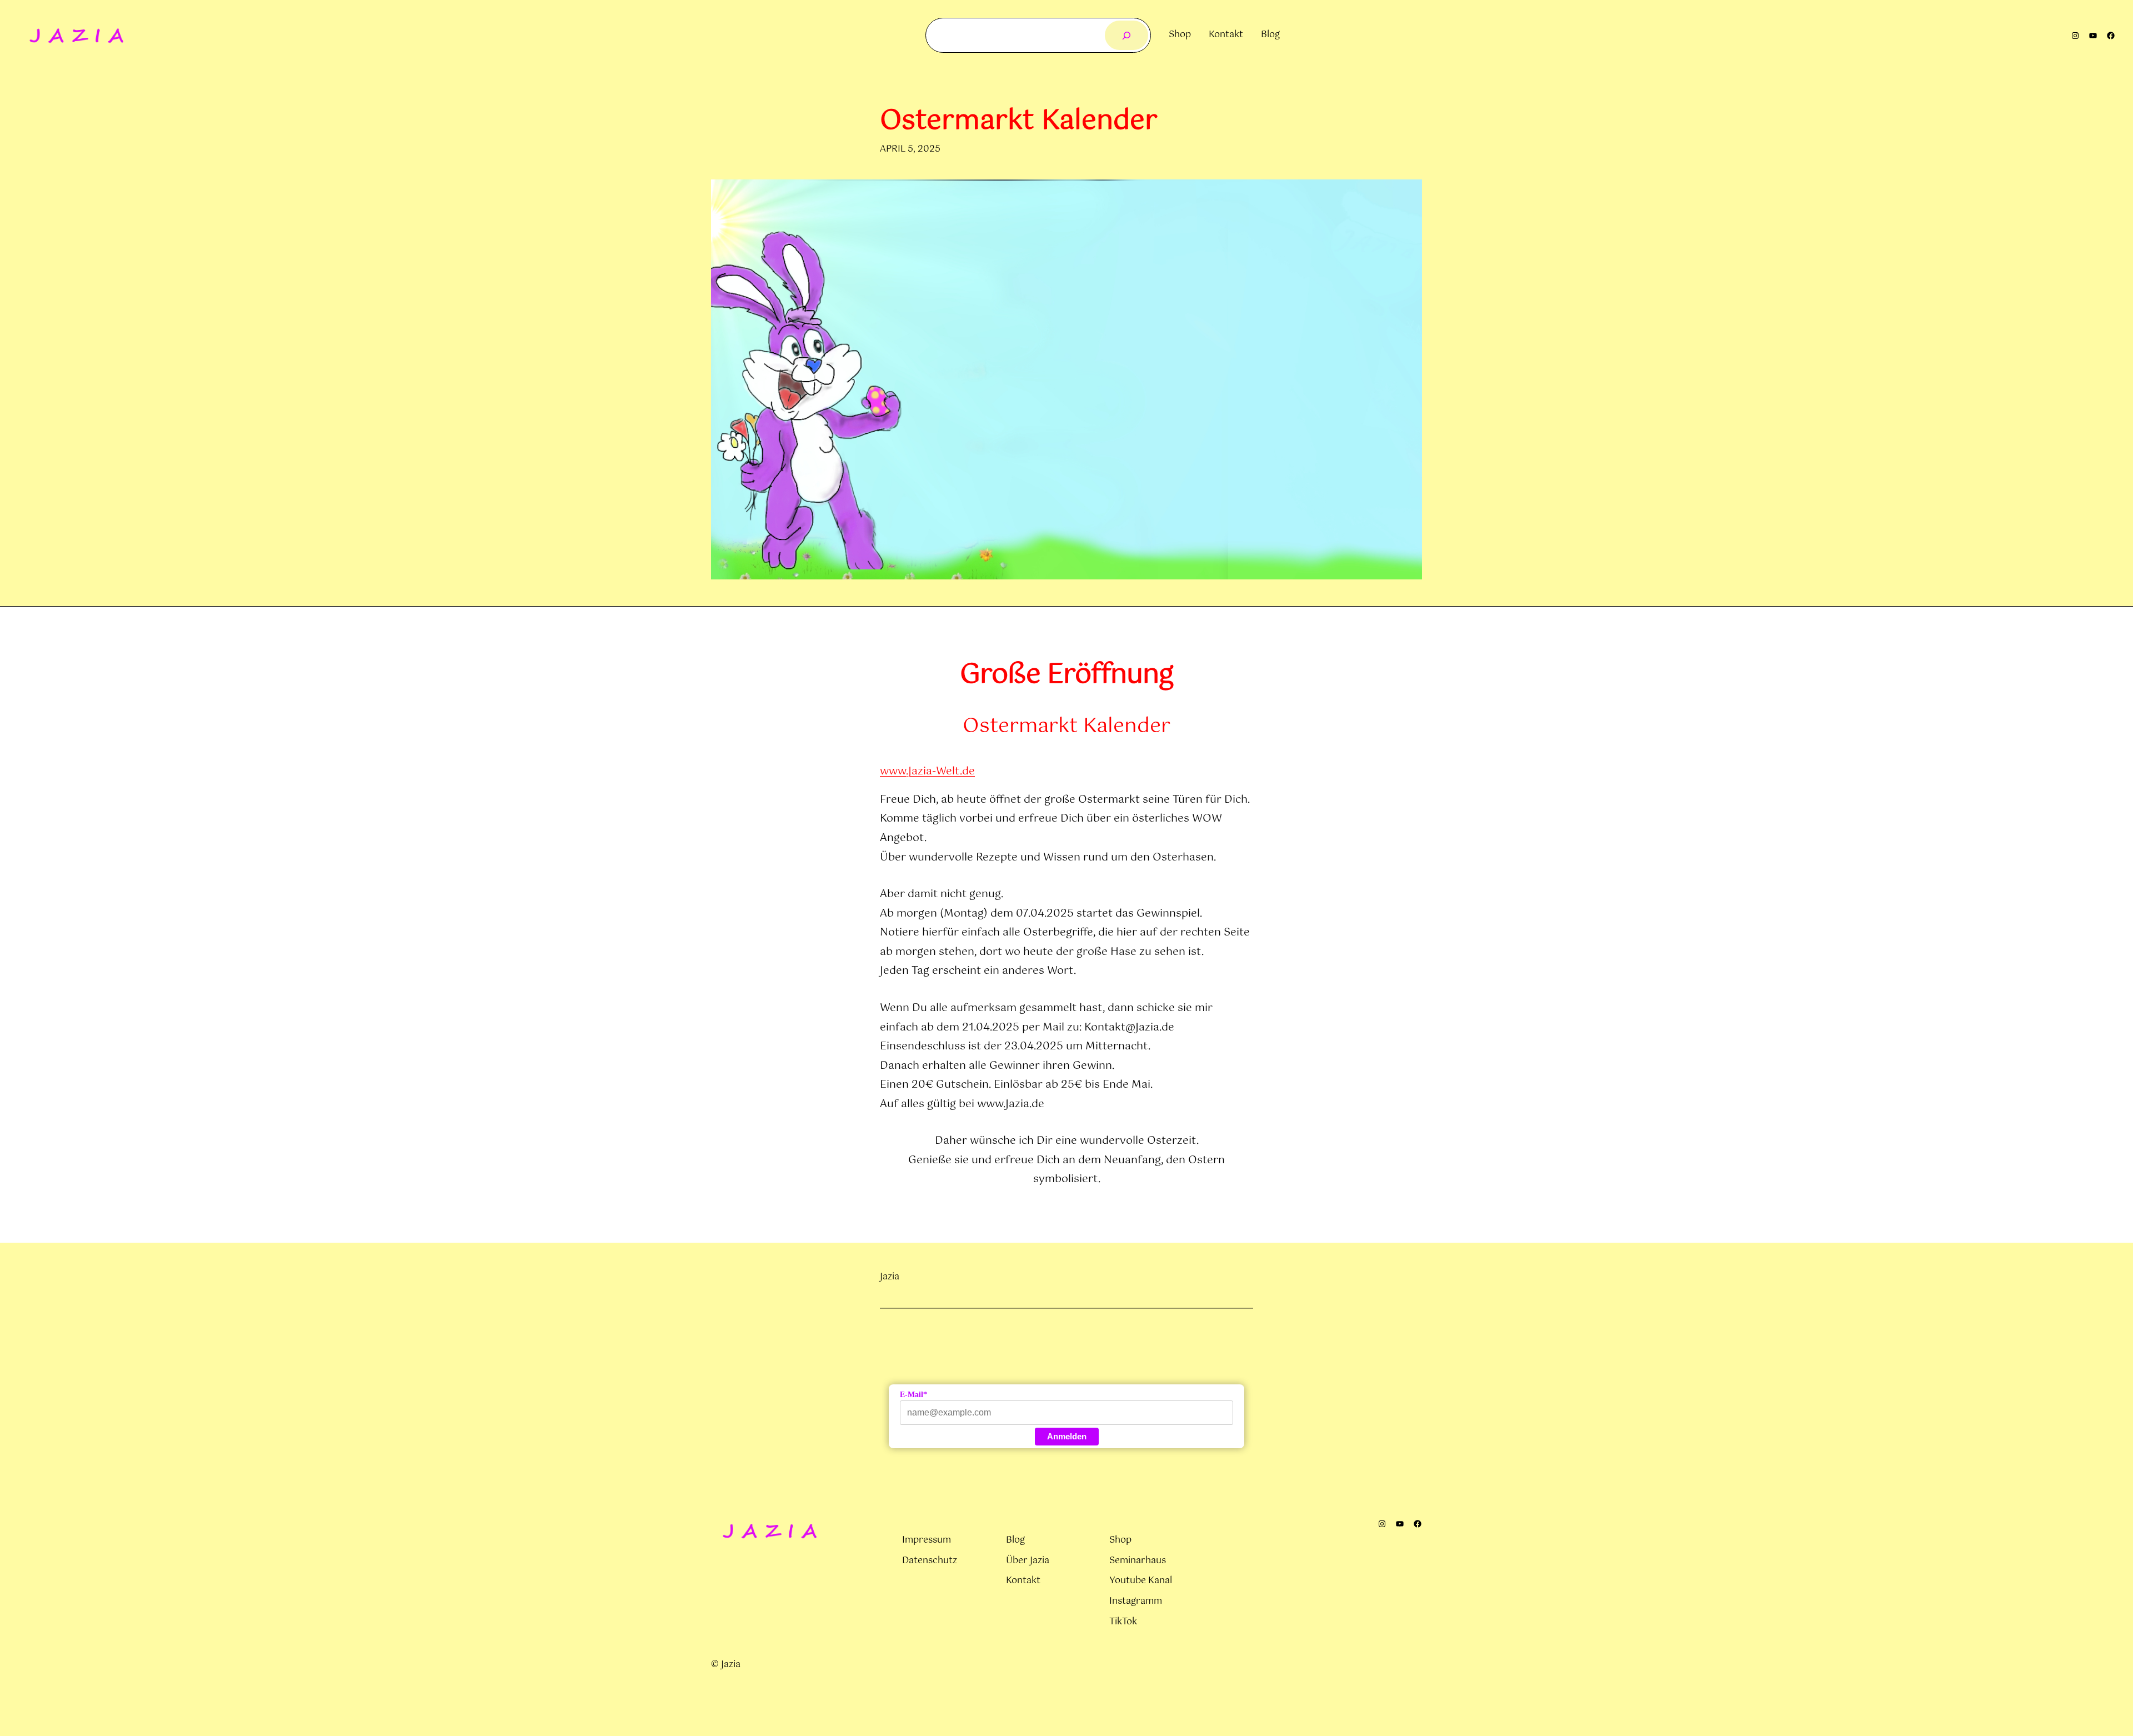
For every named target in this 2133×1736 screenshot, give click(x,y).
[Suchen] (1127, 35)
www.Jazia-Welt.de (927, 771)
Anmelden (1067, 1436)
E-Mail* (913, 1395)
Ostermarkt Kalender (1019, 121)
